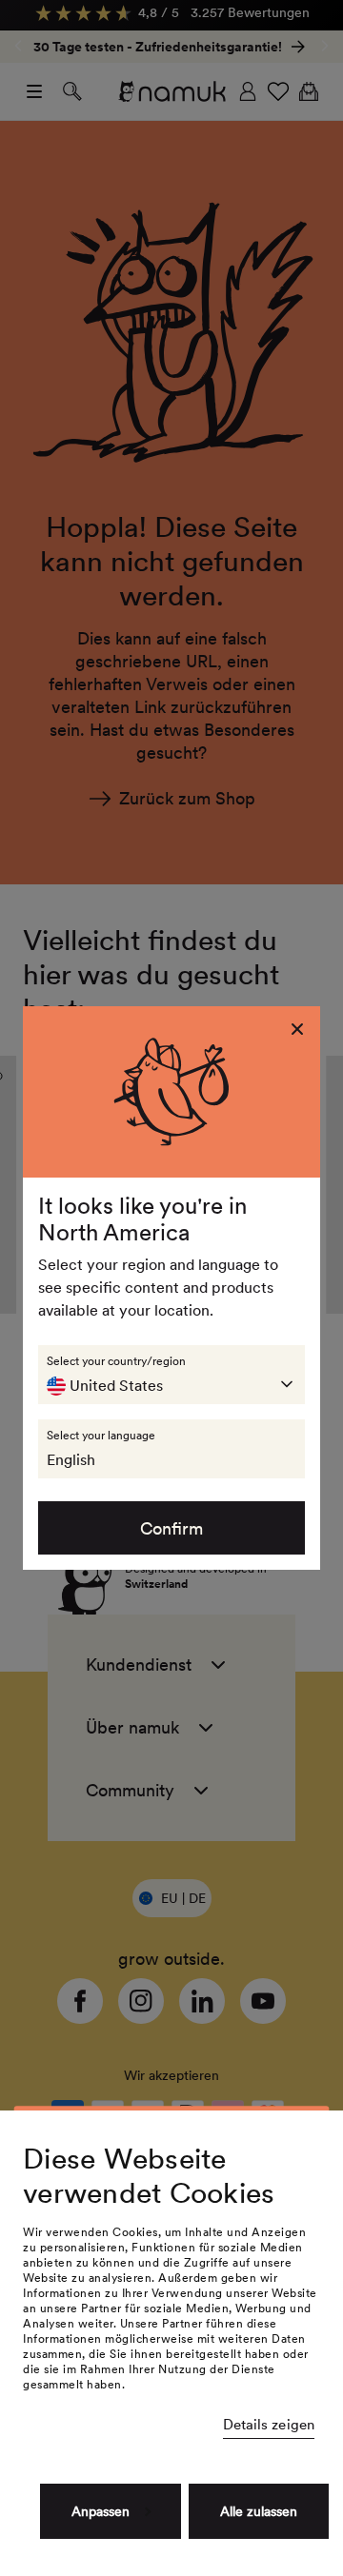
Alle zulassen (259, 2511)
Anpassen (101, 2511)
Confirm (171, 1528)
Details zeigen (269, 2425)
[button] (171, 1375)
